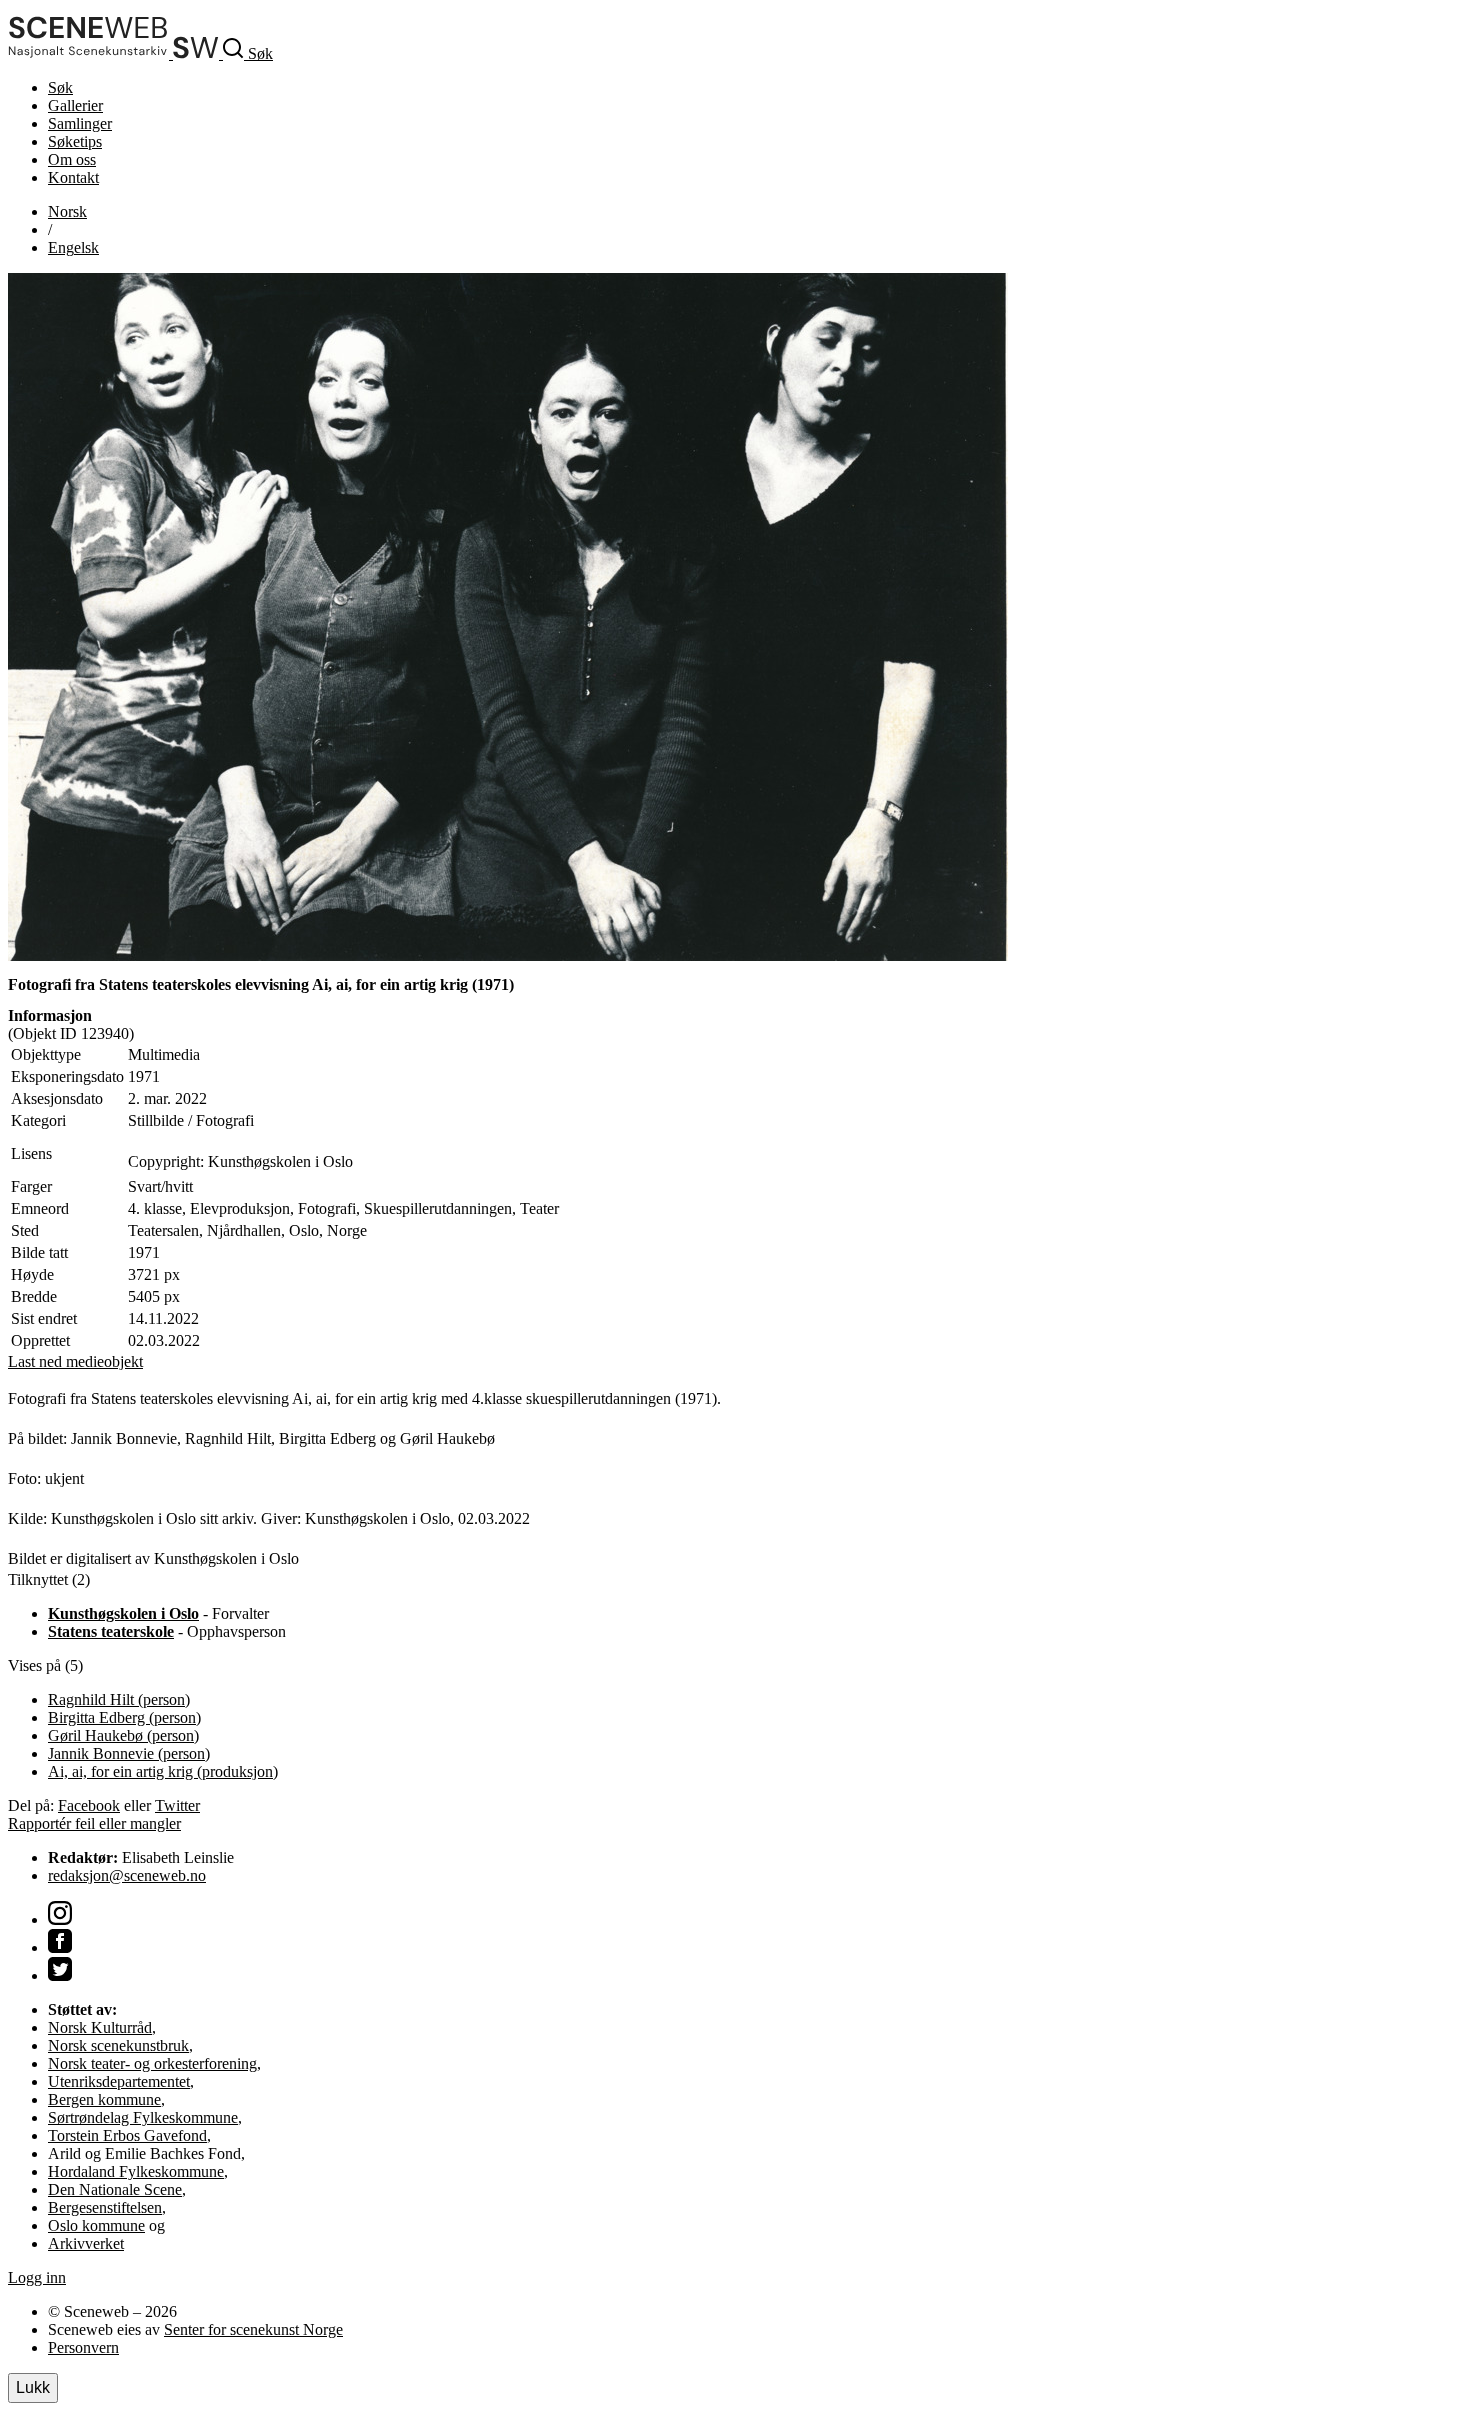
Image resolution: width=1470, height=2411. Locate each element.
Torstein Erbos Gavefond (127, 2135)
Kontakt (73, 177)
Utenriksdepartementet (119, 2081)
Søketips (75, 141)
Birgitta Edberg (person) (124, 1717)
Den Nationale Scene (115, 2189)
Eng (73, 247)
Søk (60, 87)
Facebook (89, 1805)
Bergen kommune (104, 2099)
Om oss (72, 159)
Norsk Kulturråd (100, 2027)
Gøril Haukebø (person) (123, 1735)
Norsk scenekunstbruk (118, 2045)
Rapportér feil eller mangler (94, 1823)
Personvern (83, 2347)
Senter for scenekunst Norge (253, 2329)
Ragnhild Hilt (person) (119, 1699)
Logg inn (37, 2277)
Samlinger (80, 123)
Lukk (33, 2387)
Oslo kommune (96, 2225)
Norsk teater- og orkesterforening (152, 2063)
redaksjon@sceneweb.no (127, 1875)
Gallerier (75, 105)
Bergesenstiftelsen (105, 2207)
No (67, 211)
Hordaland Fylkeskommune (136, 2171)
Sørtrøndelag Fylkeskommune (143, 2117)
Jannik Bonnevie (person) (129, 1753)
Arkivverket (86, 2243)
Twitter (177, 1805)
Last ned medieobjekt (75, 1361)
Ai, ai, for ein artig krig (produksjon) (163, 1771)
